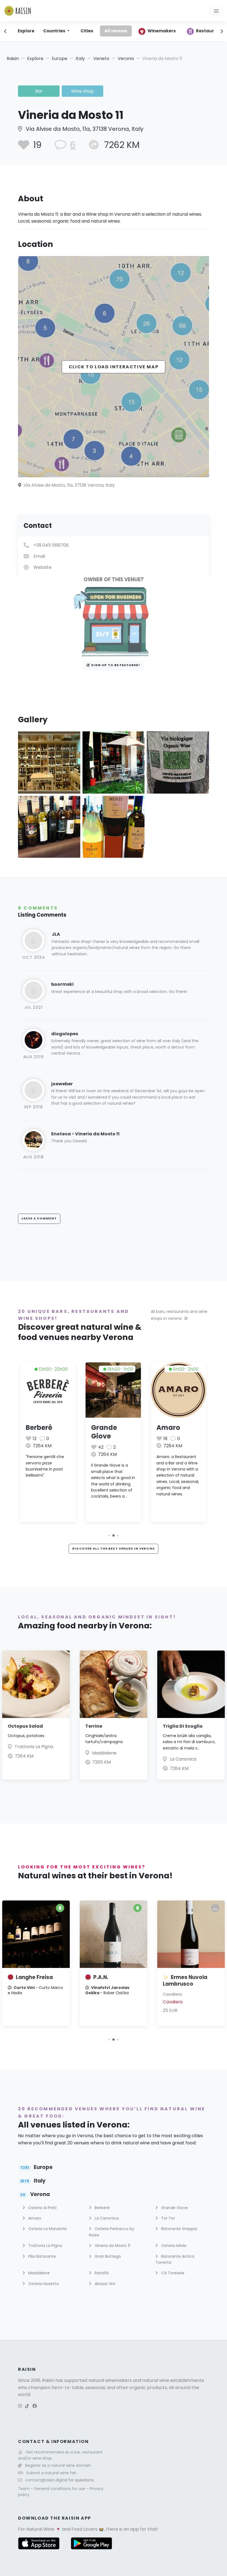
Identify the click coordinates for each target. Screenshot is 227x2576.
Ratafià (101, 2273)
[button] (109, 1535)
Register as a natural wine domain (58, 2465)
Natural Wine (40, 2529)
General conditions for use (60, 2489)
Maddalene (104, 1753)
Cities (87, 31)
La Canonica (183, 1759)
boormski (62, 984)
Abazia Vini (104, 2284)
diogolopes (65, 1034)
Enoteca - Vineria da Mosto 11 (85, 1134)
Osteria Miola (173, 2246)
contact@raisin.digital (46, 2480)
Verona (126, 58)
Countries (55, 31)
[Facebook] (35, 2406)
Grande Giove (104, 1432)
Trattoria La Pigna (34, 1747)
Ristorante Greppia (179, 2229)
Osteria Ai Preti (42, 2208)
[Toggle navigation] (216, 11)
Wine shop (82, 91)
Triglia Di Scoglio (183, 1726)
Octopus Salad (25, 1726)
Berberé (39, 1428)
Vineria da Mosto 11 (112, 2246)
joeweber (62, 1084)
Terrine (94, 1726)
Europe (60, 58)
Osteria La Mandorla (47, 2229)
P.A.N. (101, 1977)
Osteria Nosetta (43, 2284)
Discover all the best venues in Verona (114, 1548)
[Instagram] (20, 2406)
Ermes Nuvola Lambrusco (185, 1981)
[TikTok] (27, 2406)
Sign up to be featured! (115, 665)
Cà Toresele (172, 2273)
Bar (39, 91)
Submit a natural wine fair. (52, 2473)
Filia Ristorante (42, 2256)
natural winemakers (110, 2380)
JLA (56, 934)
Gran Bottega (107, 2256)
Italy (80, 58)
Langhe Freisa (34, 1977)
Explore (26, 31)
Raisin (13, 58)
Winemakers (162, 31)
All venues (116, 31)
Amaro (168, 1428)
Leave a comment (39, 1218)
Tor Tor (167, 2218)
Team (24, 2489)
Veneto (101, 58)
